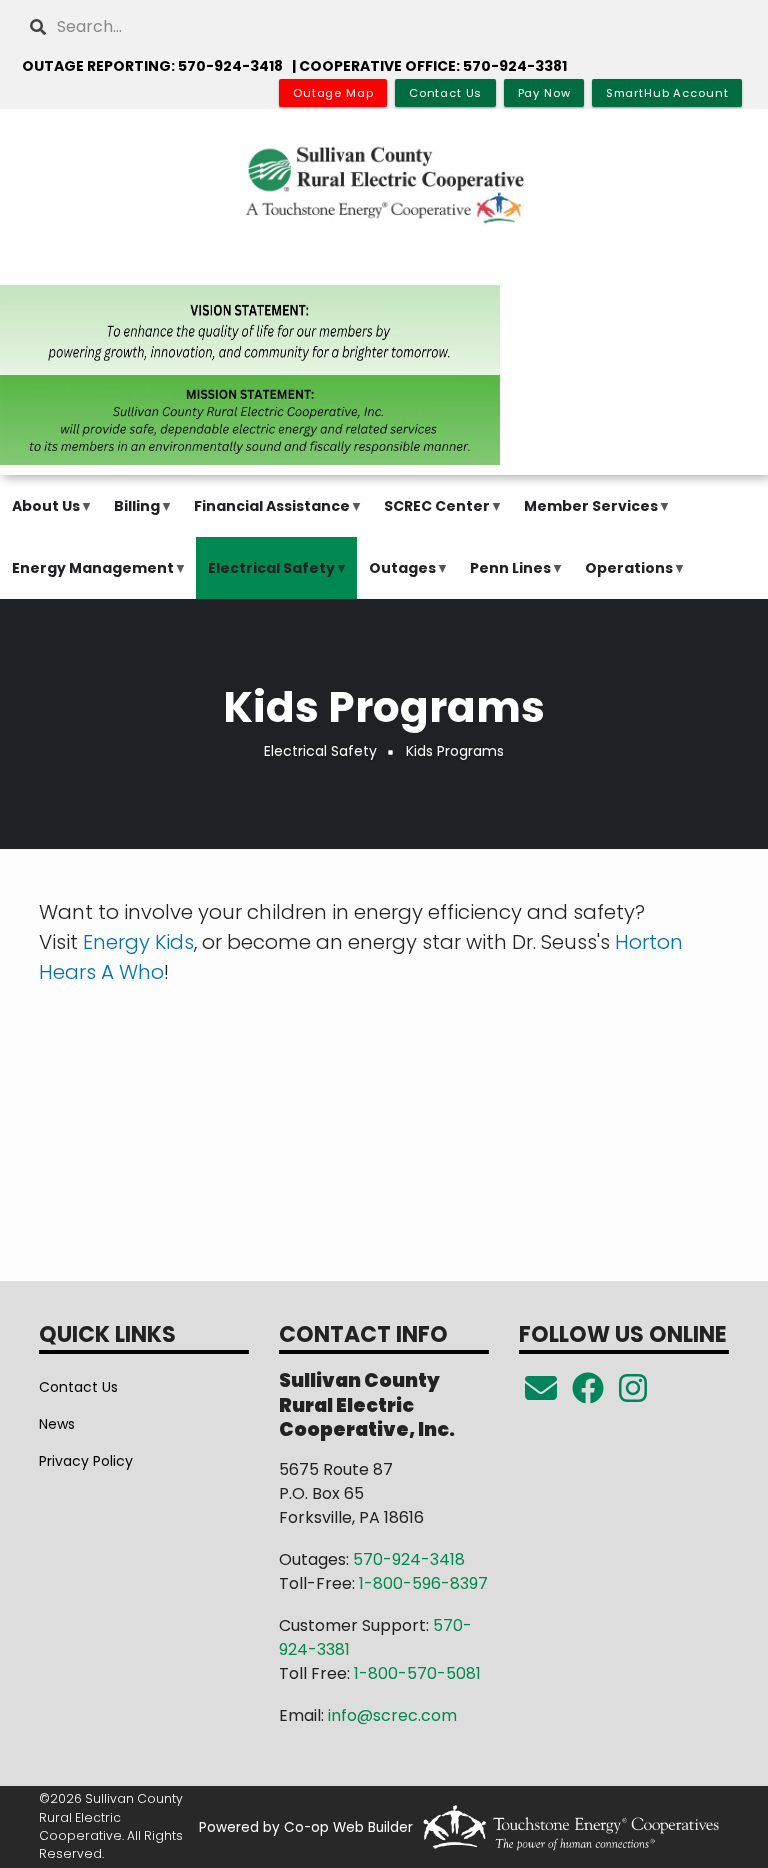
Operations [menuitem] (624, 578)
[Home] (384, 184)
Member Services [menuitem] (586, 516)
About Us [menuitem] (41, 516)
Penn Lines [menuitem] (505, 578)
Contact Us (78, 1387)
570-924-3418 (409, 1559)
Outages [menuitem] (397, 578)
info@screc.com (392, 1715)
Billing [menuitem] (132, 516)
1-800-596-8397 (423, 1583)
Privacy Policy (86, 1461)
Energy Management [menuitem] (88, 578)
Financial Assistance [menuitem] (267, 516)
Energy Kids (138, 942)
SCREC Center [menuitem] (432, 516)
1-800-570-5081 (417, 1673)
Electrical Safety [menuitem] (266, 578)
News (57, 1424)
